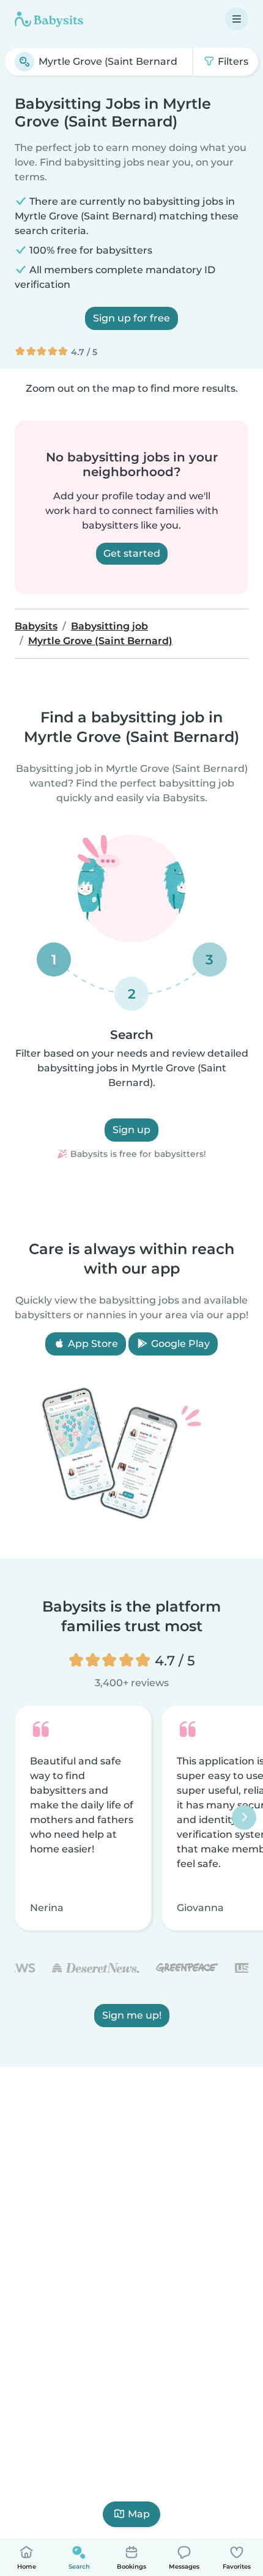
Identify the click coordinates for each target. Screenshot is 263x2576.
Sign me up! (132, 2016)
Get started (132, 553)
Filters (232, 61)
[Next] (244, 1818)
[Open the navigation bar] (237, 19)
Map (139, 2514)
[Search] (24, 62)
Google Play (179, 1344)
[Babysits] (49, 19)
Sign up (131, 1130)
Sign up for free (131, 318)
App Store (92, 1344)
